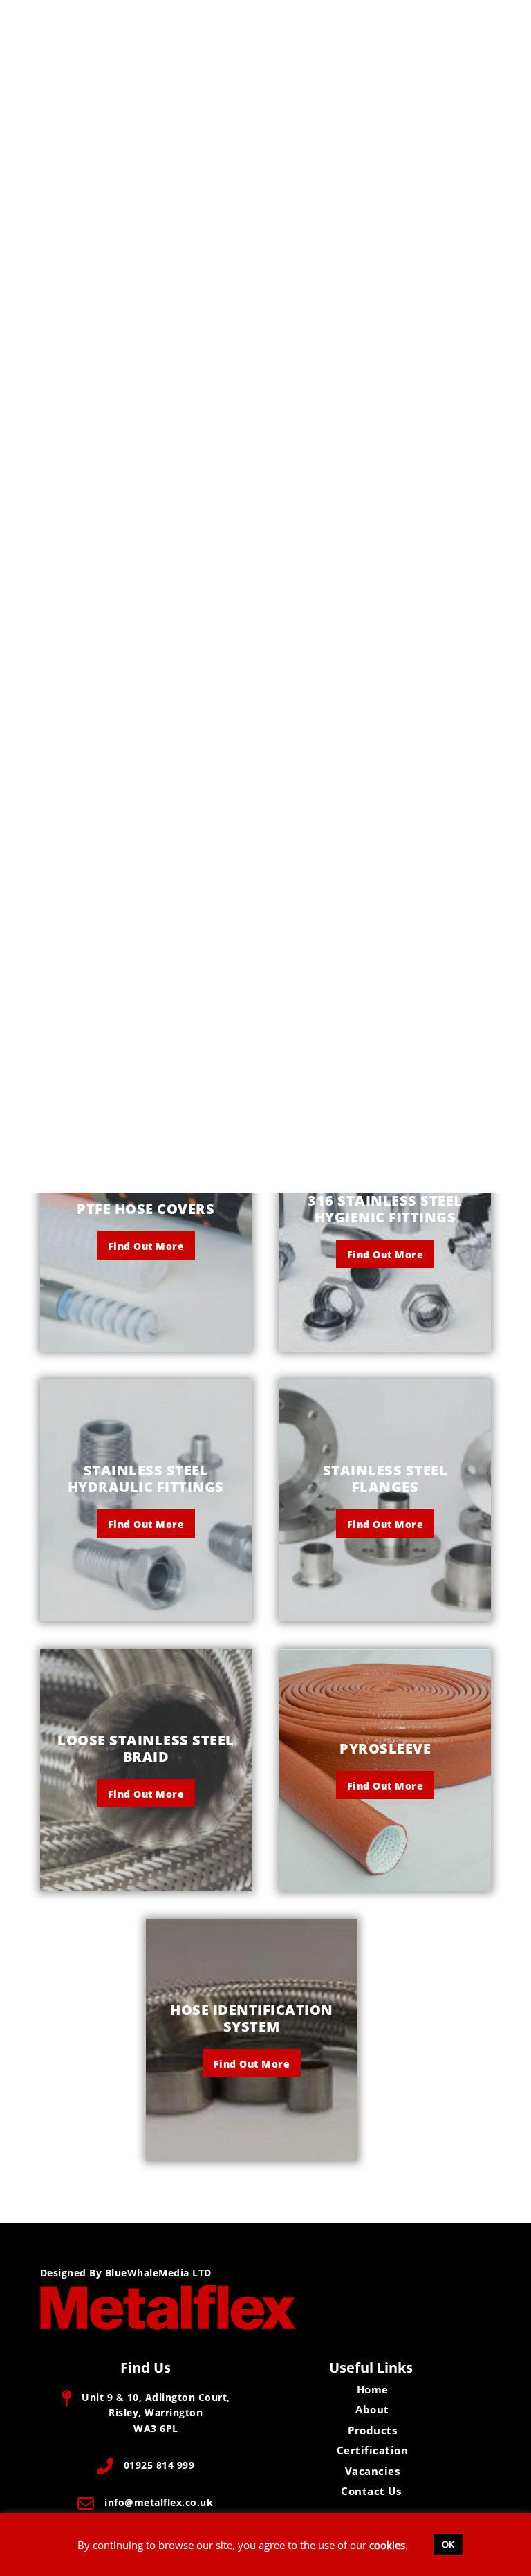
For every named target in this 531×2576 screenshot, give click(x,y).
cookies (387, 2545)
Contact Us (371, 2491)
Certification (373, 2450)
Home (373, 2389)
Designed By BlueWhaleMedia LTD (126, 2273)
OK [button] (448, 2544)
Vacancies (373, 2471)
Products (372, 2430)
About (372, 2409)
